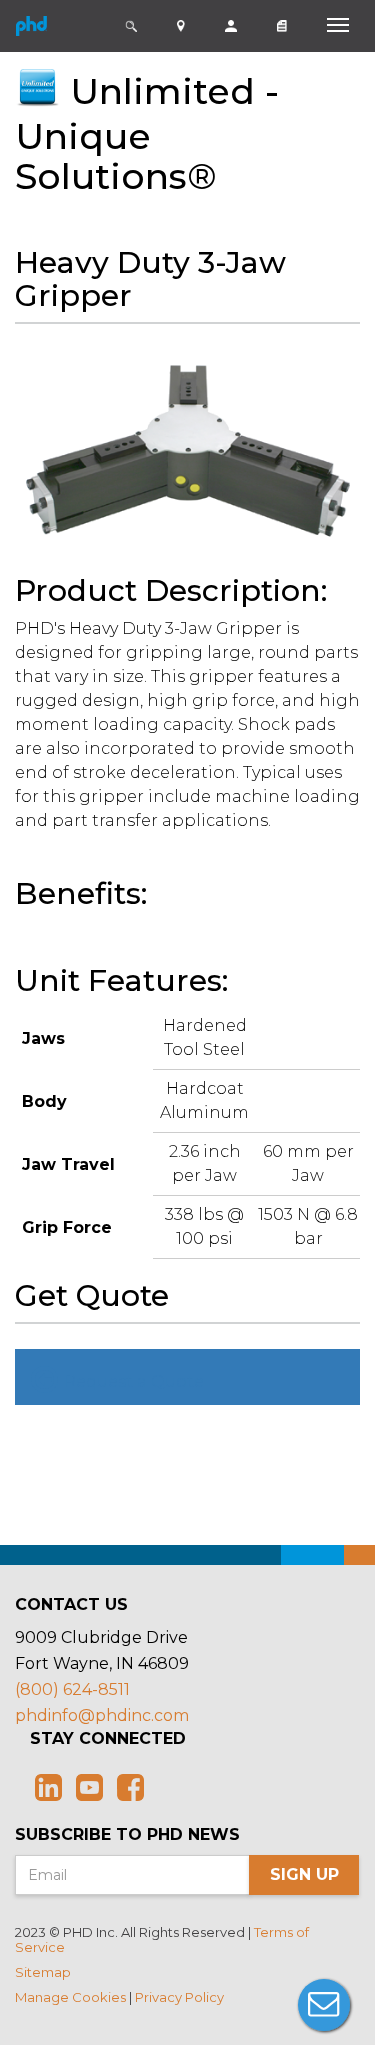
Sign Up (304, 1874)
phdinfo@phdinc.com (102, 1715)
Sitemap (43, 1972)
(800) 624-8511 (72, 1689)
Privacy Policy (179, 1997)
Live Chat (324, 2005)
